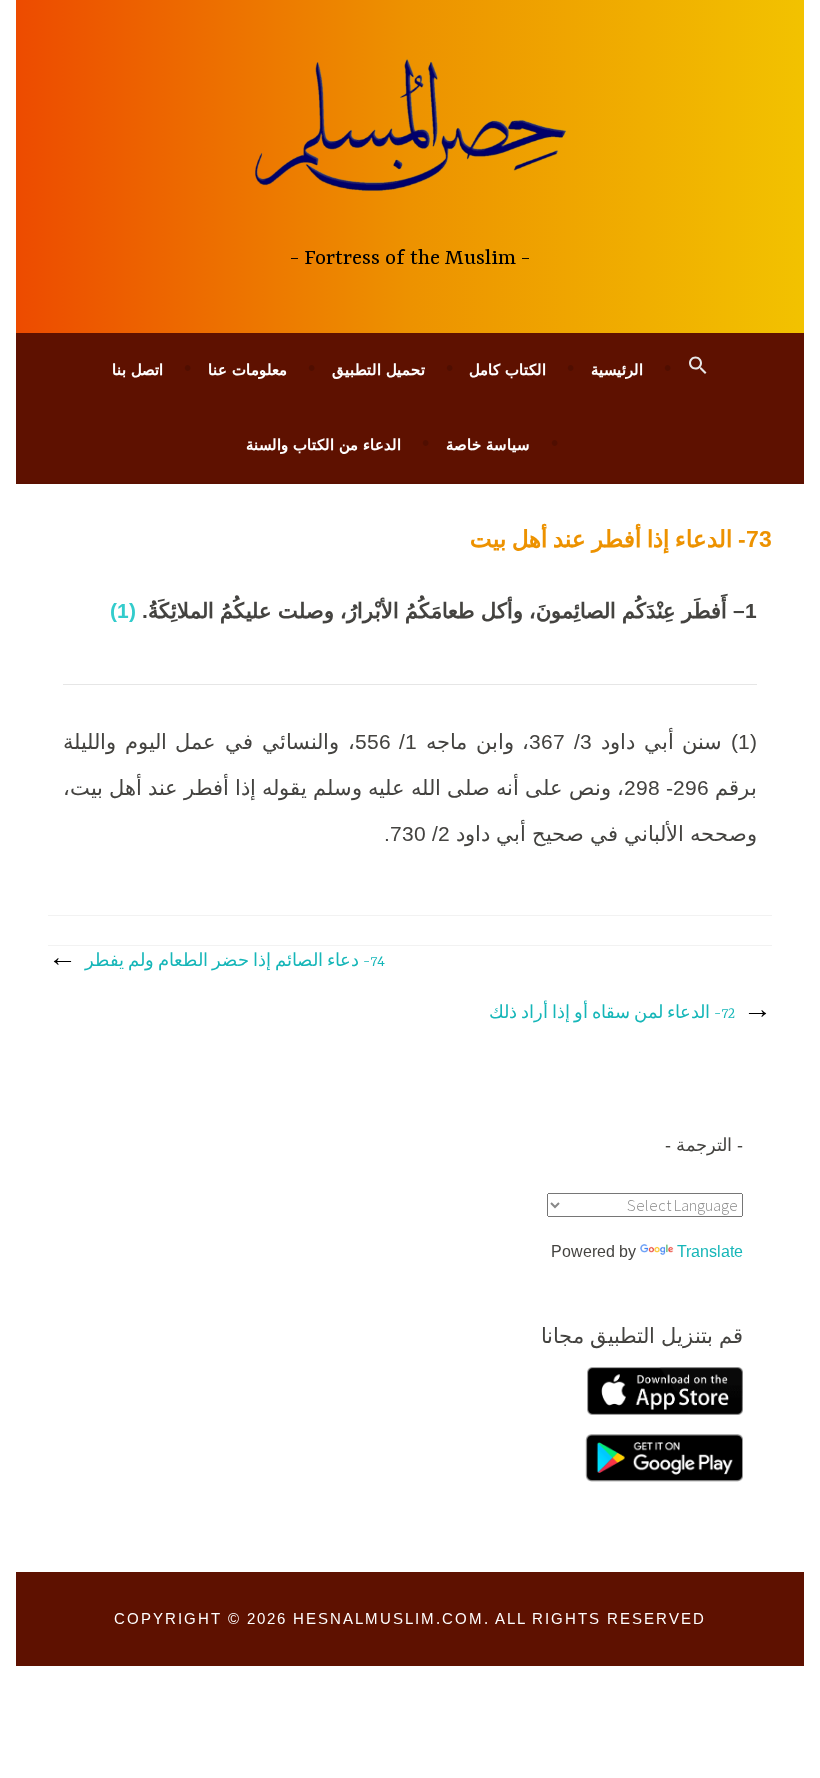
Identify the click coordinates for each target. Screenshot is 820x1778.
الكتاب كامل (507, 369)
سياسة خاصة (488, 444)
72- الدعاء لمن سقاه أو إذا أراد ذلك (612, 1014)
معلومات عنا (247, 369)
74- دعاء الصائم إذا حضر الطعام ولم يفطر (235, 962)
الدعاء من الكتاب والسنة (323, 444)
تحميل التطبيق (378, 369)
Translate (710, 1251)
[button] (698, 366)
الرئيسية (617, 369)
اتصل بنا (137, 369)
